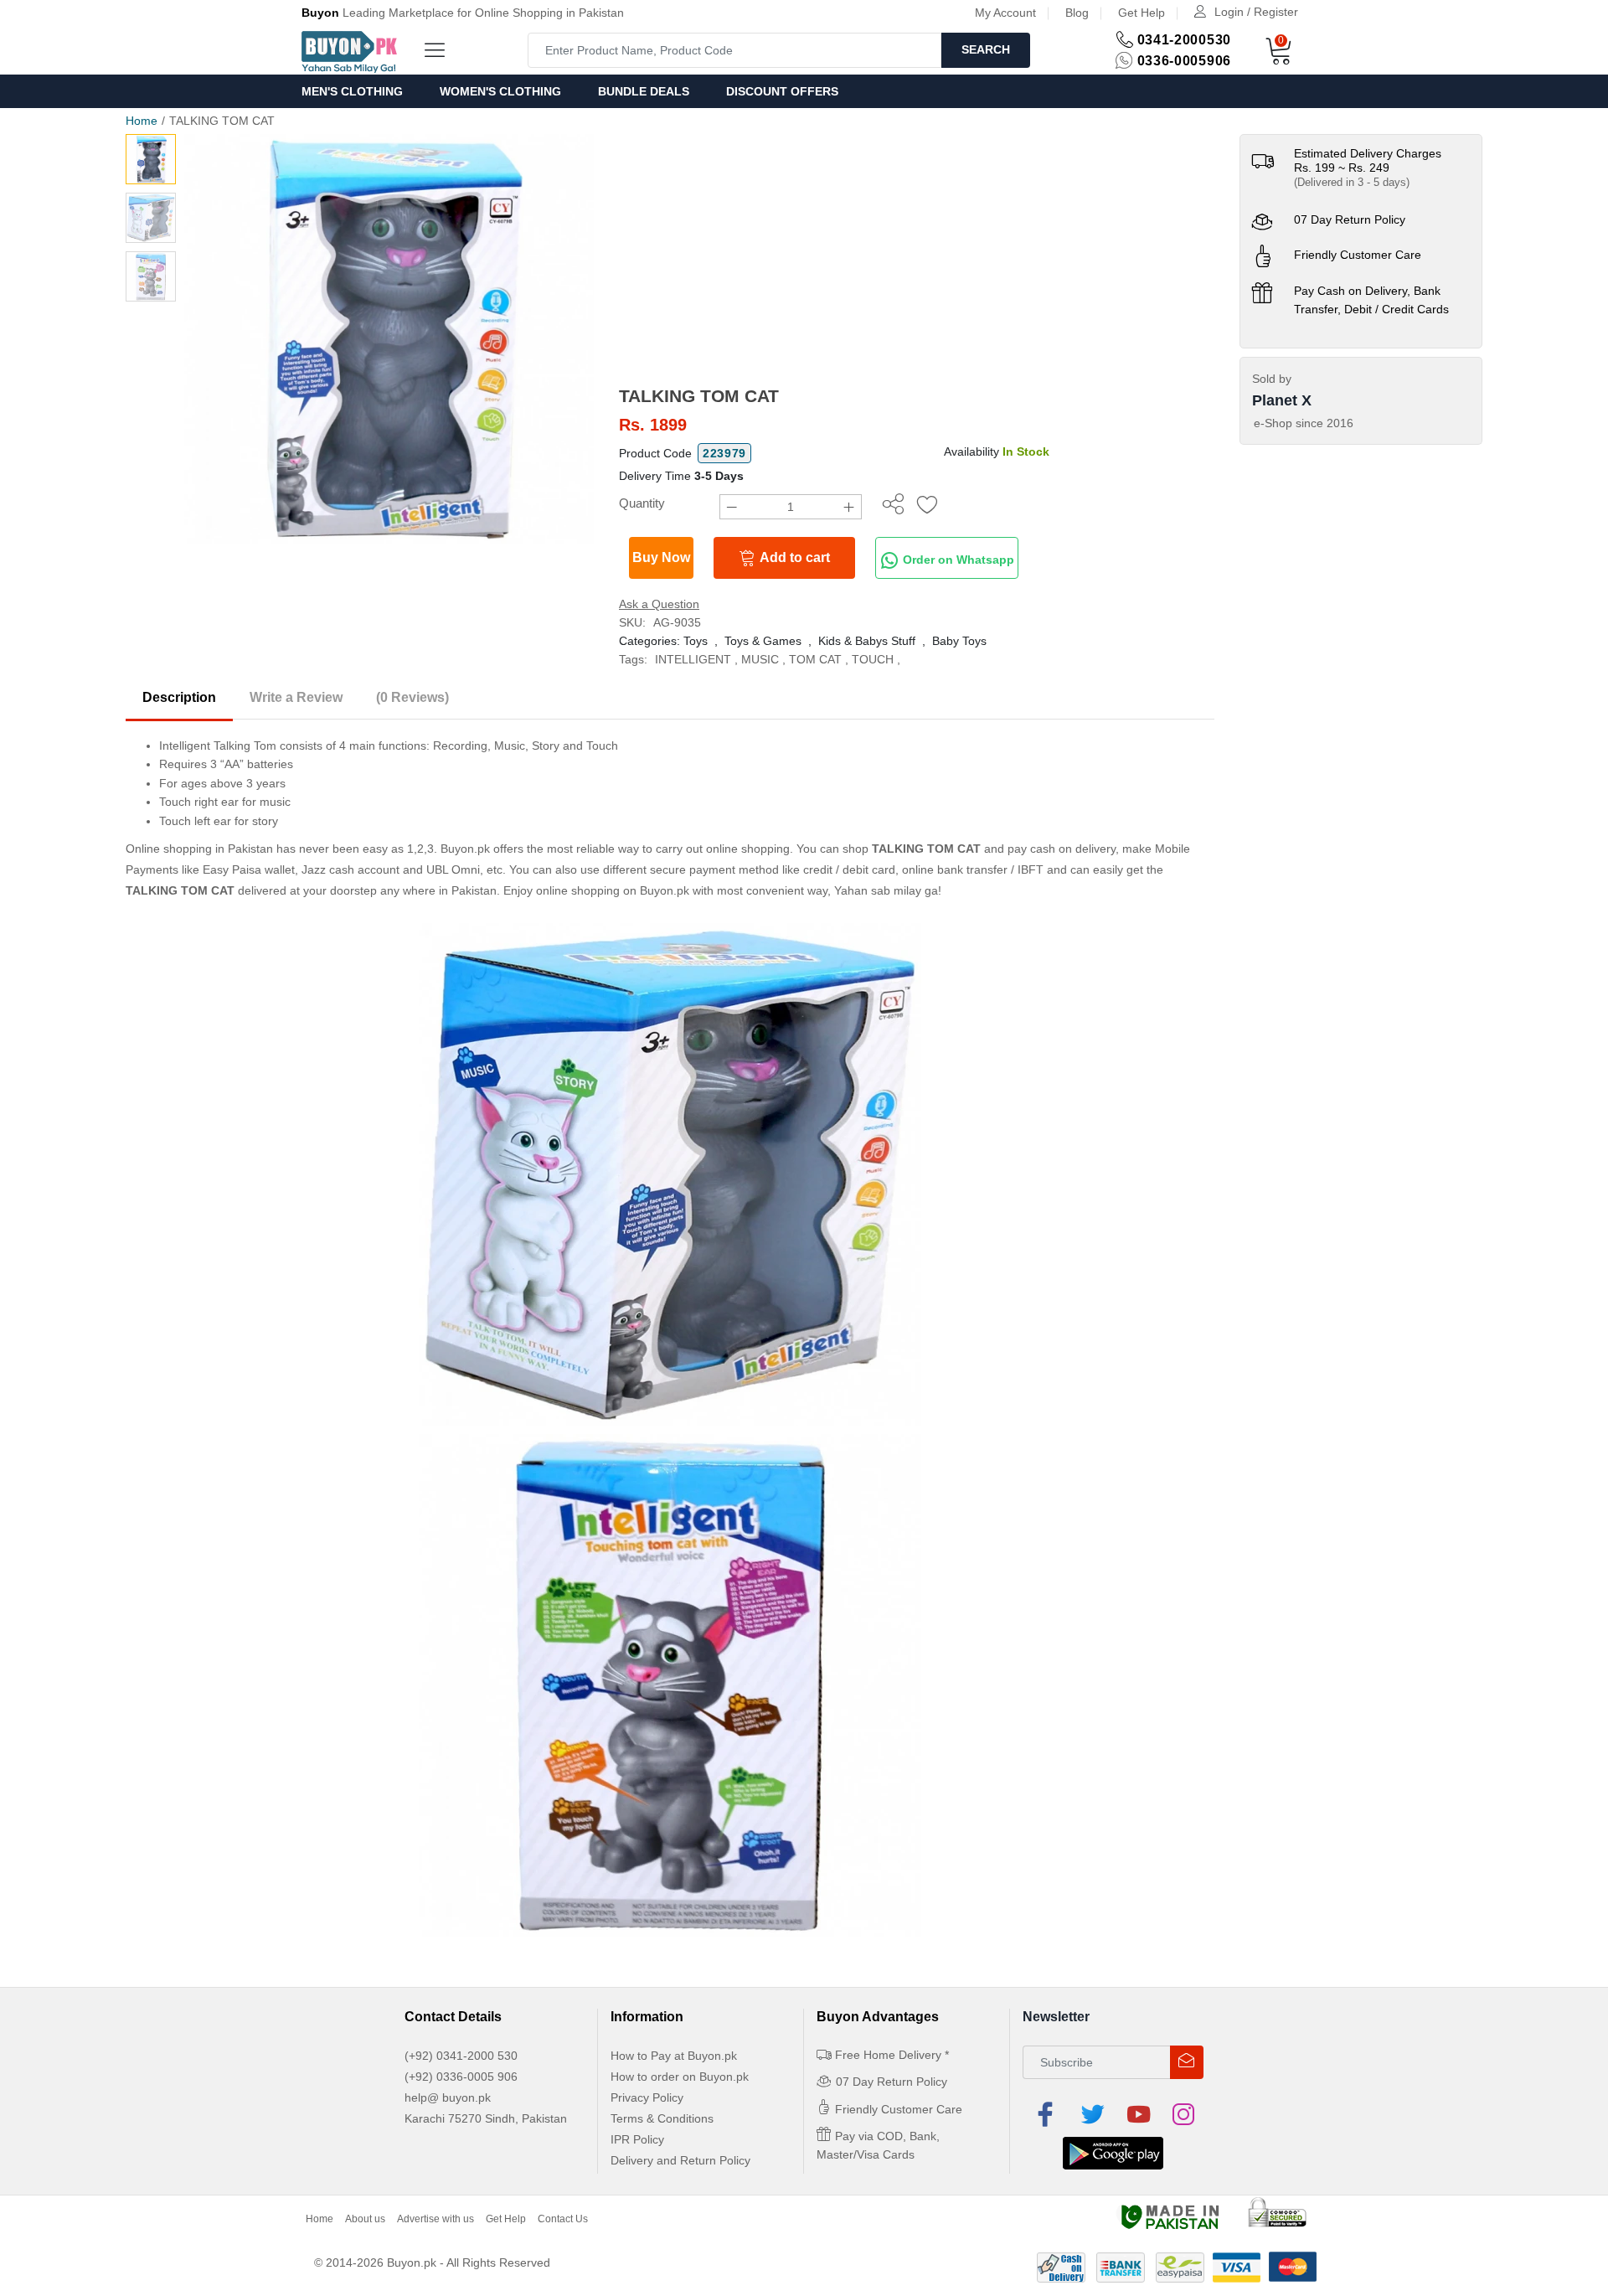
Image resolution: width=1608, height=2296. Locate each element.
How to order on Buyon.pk (680, 2077)
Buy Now (661, 557)
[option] (389, 339)
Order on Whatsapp (957, 560)
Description (179, 697)
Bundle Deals (644, 91)
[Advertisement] (917, 260)
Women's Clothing (500, 91)
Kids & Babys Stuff (867, 641)
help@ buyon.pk (448, 2097)
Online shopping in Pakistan (199, 849)
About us (365, 2219)
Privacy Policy (647, 2097)
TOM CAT (815, 659)
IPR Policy (637, 2139)
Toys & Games (763, 641)
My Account (1005, 13)
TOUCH (873, 659)
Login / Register (1256, 12)
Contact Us (563, 2219)
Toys (696, 641)
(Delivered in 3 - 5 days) (1352, 182)
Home (142, 121)
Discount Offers (782, 91)
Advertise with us (435, 2219)
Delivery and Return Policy (680, 2160)
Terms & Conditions (662, 2118)
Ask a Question (659, 604)
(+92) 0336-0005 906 (461, 2077)
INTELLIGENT (693, 659)
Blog (1077, 13)
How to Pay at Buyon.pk (674, 2056)
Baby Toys (959, 641)
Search (986, 49)
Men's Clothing (352, 91)
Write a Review (296, 697)
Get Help (1142, 13)
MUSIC (760, 659)
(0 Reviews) (412, 697)
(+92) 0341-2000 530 (461, 2056)
